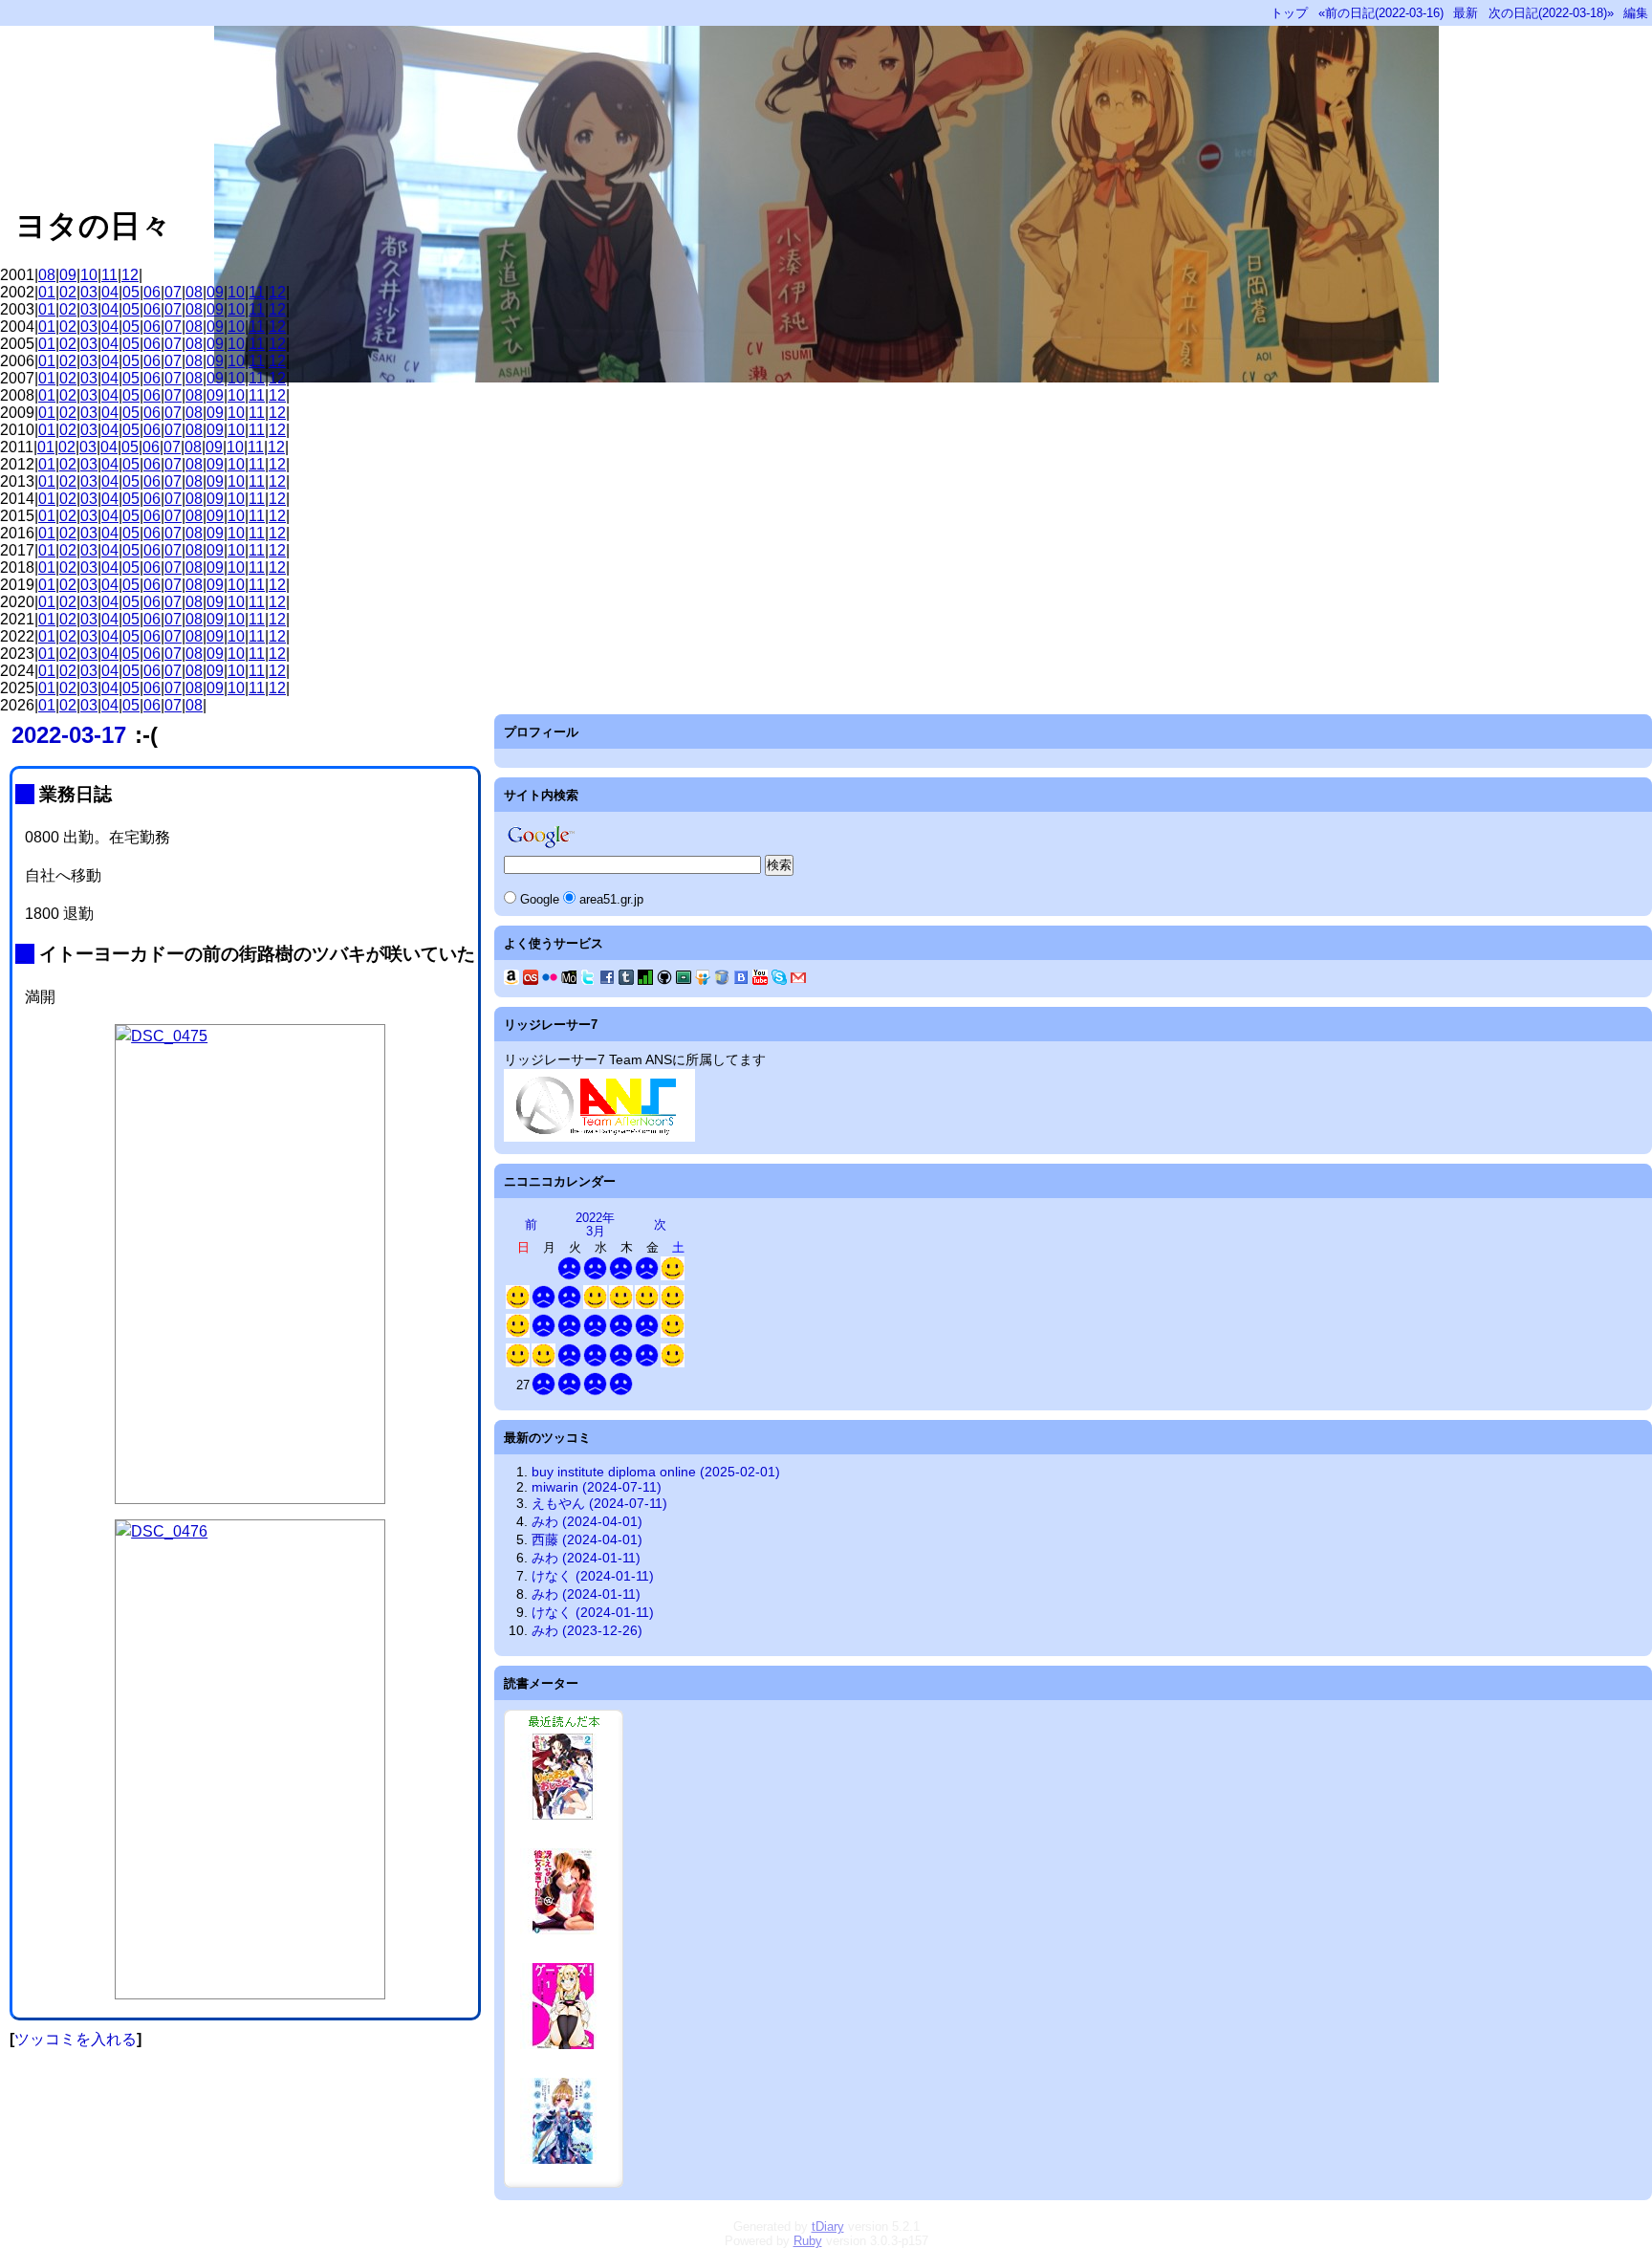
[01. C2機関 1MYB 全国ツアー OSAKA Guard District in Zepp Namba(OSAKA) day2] (621, 1305)
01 (47, 292)
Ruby (808, 2241)
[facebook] (607, 980)
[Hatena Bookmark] (741, 980)
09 (68, 275)
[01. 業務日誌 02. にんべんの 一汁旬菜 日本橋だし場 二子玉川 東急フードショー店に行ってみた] (569, 1276)
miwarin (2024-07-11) (597, 1487)
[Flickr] (550, 980)
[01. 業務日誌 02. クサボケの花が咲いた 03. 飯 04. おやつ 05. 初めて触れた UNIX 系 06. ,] (543, 1305)
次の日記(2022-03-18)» (1551, 13)
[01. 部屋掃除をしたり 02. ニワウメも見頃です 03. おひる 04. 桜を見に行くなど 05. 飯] (673, 1363)
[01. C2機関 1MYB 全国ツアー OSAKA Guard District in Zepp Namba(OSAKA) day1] (595, 1305)
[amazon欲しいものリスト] (511, 980)
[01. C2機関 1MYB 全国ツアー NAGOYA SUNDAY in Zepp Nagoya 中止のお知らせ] (673, 1305)
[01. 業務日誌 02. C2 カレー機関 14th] (569, 1333)
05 (131, 292)
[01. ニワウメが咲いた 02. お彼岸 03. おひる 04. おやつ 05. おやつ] (543, 1363)
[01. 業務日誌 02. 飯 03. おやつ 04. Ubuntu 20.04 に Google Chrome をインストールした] (621, 1392)
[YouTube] (760, 980)
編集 (1636, 13)
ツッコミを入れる (76, 2039)
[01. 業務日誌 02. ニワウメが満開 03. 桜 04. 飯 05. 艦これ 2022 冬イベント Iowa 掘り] (595, 1392)
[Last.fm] (531, 980)
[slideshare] (703, 980)
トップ (1289, 13)
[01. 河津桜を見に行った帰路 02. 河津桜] (518, 1305)
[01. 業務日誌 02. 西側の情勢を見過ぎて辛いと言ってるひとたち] (595, 1276)
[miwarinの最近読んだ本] (564, 2183)
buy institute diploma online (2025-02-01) (656, 1472)
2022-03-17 (69, 735)
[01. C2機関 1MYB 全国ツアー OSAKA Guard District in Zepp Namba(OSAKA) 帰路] (647, 1305)
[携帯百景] (569, 980)
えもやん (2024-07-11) (599, 1503)
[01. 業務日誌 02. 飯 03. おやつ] (569, 1305)
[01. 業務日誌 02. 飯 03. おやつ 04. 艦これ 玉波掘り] (543, 1392)
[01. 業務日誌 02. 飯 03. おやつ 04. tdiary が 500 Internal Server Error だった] (569, 1392)
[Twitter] (588, 980)
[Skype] (779, 980)
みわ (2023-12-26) (587, 1630)
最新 (1466, 13)
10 (89, 275)
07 (173, 292)
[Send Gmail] (798, 980)
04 (110, 292)
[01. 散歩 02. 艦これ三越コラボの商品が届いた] (518, 1363)
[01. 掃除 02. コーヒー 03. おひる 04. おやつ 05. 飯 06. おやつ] (673, 1333)
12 (130, 275)
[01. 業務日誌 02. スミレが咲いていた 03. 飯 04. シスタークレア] (543, 1333)
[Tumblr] (626, 980)
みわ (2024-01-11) (586, 1558)
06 (152, 292)
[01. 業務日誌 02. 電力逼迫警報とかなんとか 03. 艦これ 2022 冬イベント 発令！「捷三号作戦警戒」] (569, 1363)
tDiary (828, 2226)
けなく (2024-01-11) (593, 1576)
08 (47, 275)
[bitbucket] (722, 980)
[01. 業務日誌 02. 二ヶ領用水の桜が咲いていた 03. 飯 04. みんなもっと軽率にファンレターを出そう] (621, 1363)
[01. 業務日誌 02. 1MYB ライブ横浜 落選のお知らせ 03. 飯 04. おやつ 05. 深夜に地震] (595, 1333)
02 (68, 292)
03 (89, 292)
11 (109, 275)
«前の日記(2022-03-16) (1381, 13)
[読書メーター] (645, 980)
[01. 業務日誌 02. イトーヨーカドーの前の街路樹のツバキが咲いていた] (621, 1333)
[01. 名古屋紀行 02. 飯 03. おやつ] (518, 1333)
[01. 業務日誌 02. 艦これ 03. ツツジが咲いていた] (595, 1363)
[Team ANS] (599, 1137)
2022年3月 (595, 1224)
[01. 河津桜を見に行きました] (673, 1276)
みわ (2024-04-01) (587, 1521)
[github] (664, 980)
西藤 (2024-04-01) (587, 1539)
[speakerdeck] (684, 980)
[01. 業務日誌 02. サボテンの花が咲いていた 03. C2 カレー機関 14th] (647, 1363)
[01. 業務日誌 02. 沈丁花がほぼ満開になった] (621, 1276)
